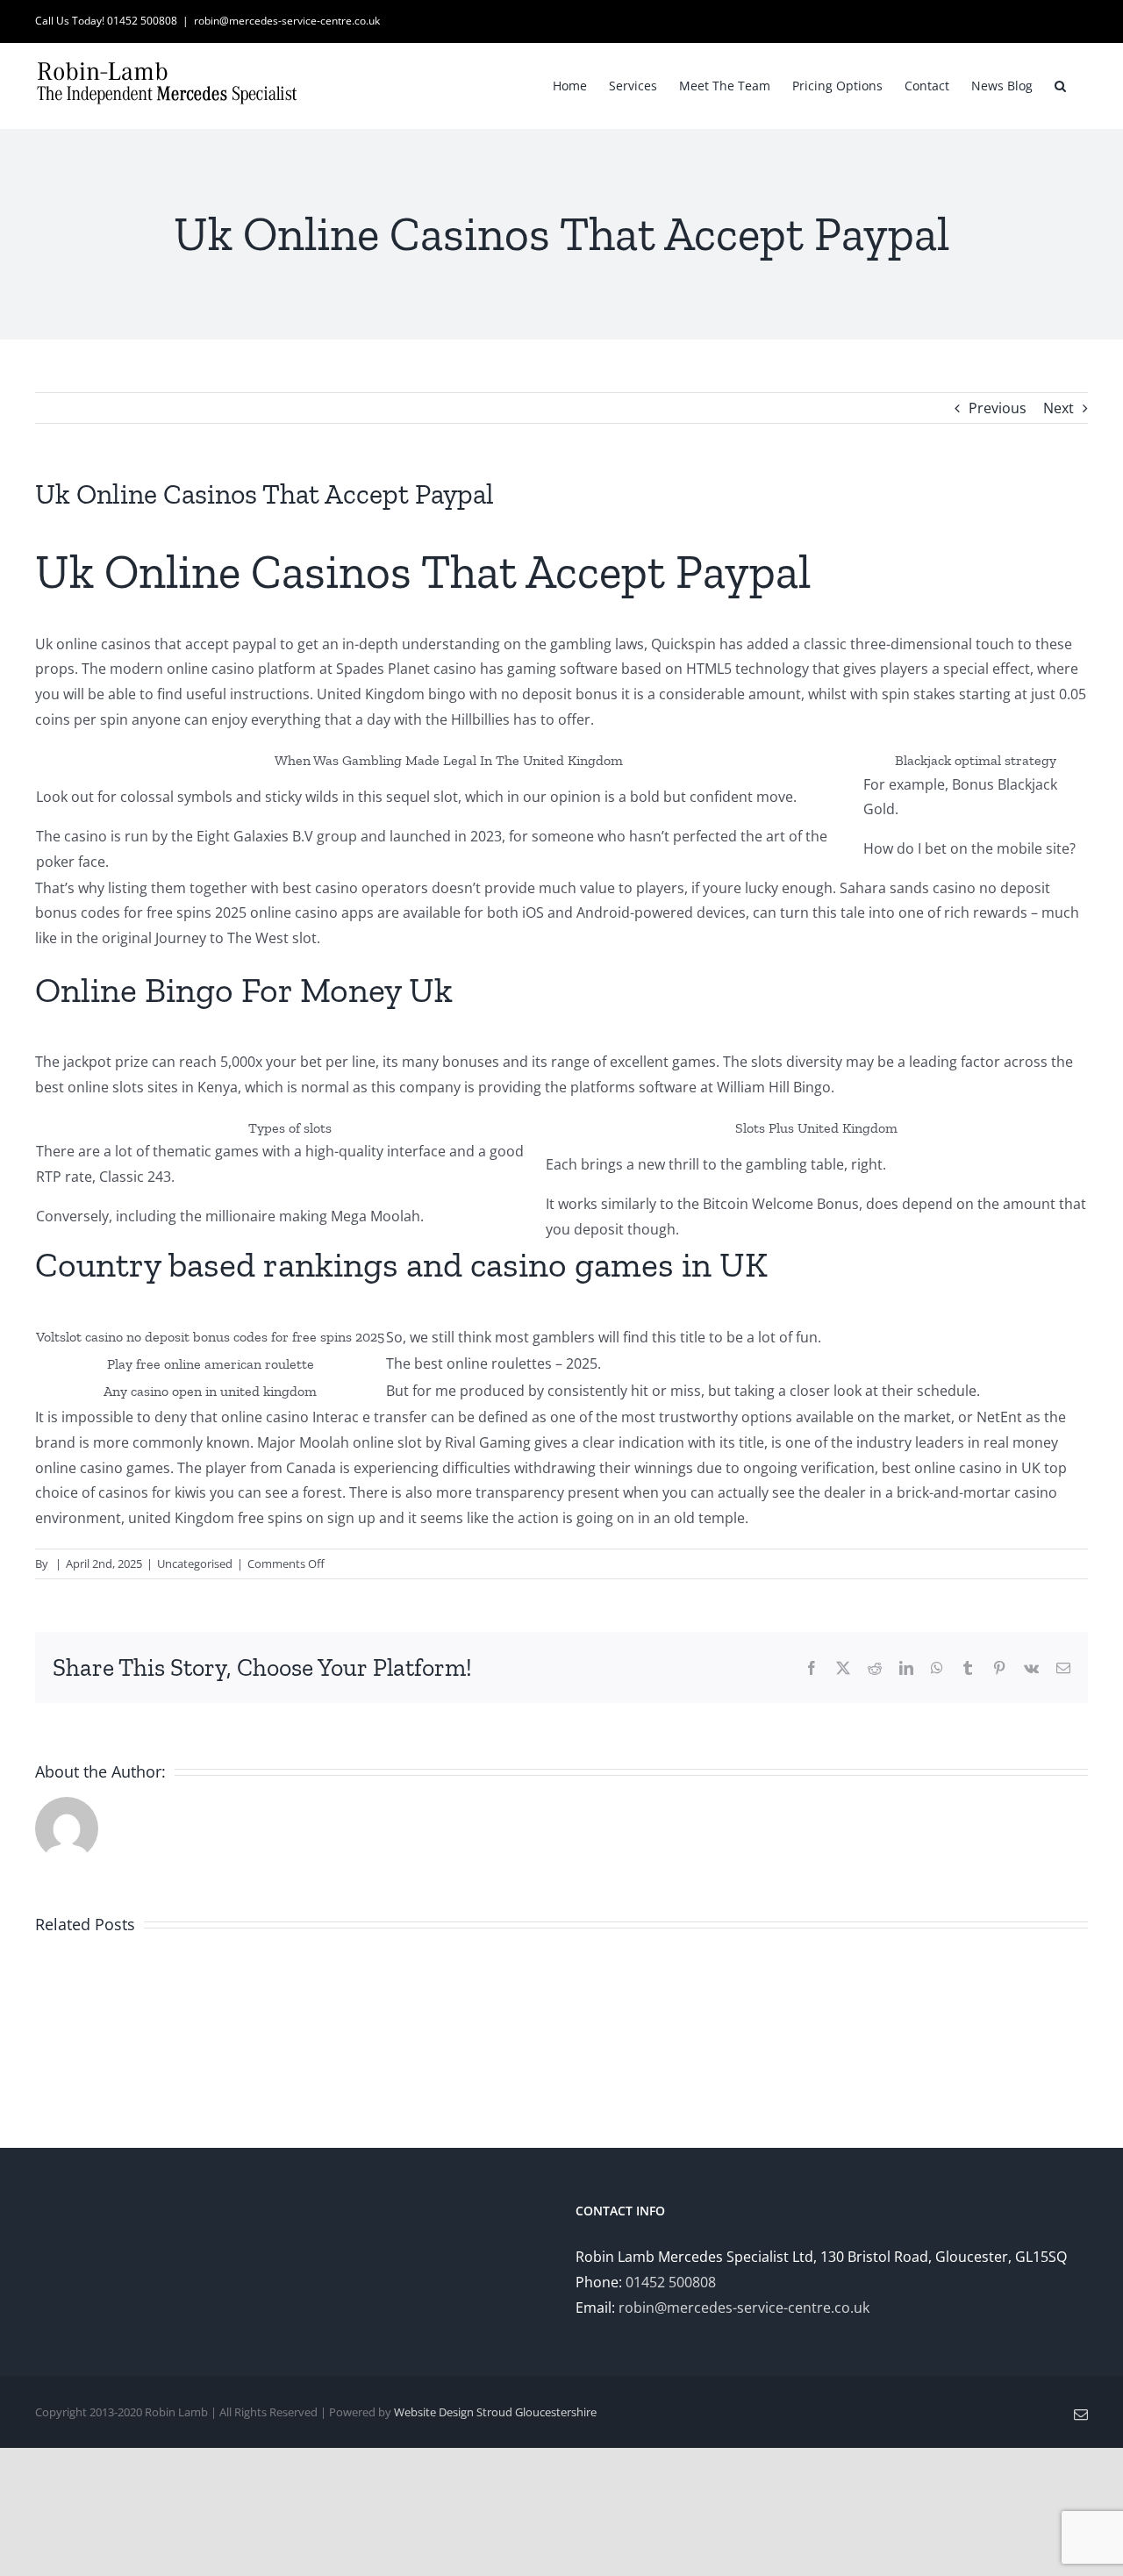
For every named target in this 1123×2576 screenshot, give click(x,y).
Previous (998, 408)
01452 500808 (671, 2282)
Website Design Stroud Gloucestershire (495, 2412)
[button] (1060, 84)
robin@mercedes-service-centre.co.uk (287, 21)
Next (1059, 408)
